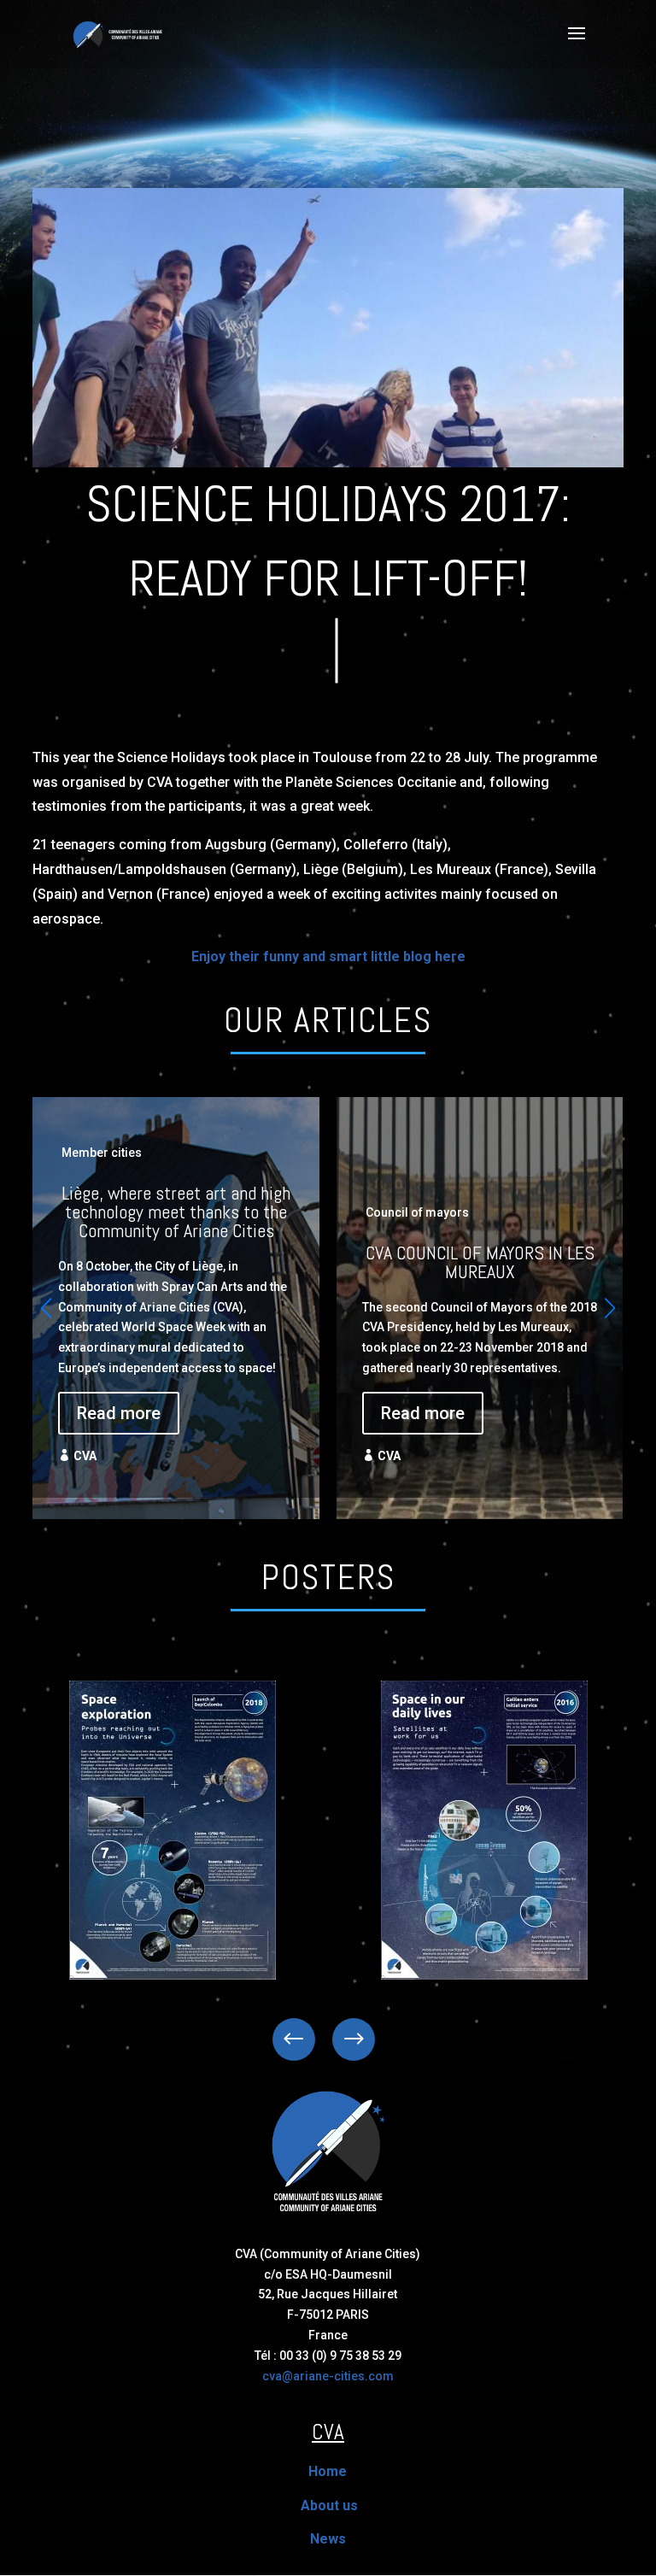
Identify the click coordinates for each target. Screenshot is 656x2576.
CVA (85, 1456)
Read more (119, 1413)
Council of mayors (417, 1212)
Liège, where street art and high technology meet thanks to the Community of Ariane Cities (176, 1297)
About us (329, 2506)
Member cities (102, 1153)
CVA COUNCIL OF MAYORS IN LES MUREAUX (480, 1297)
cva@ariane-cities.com (328, 2376)
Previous (307, 2039)
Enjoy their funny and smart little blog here (328, 956)
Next (341, 2039)
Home (328, 2471)
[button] (610, 1308)
